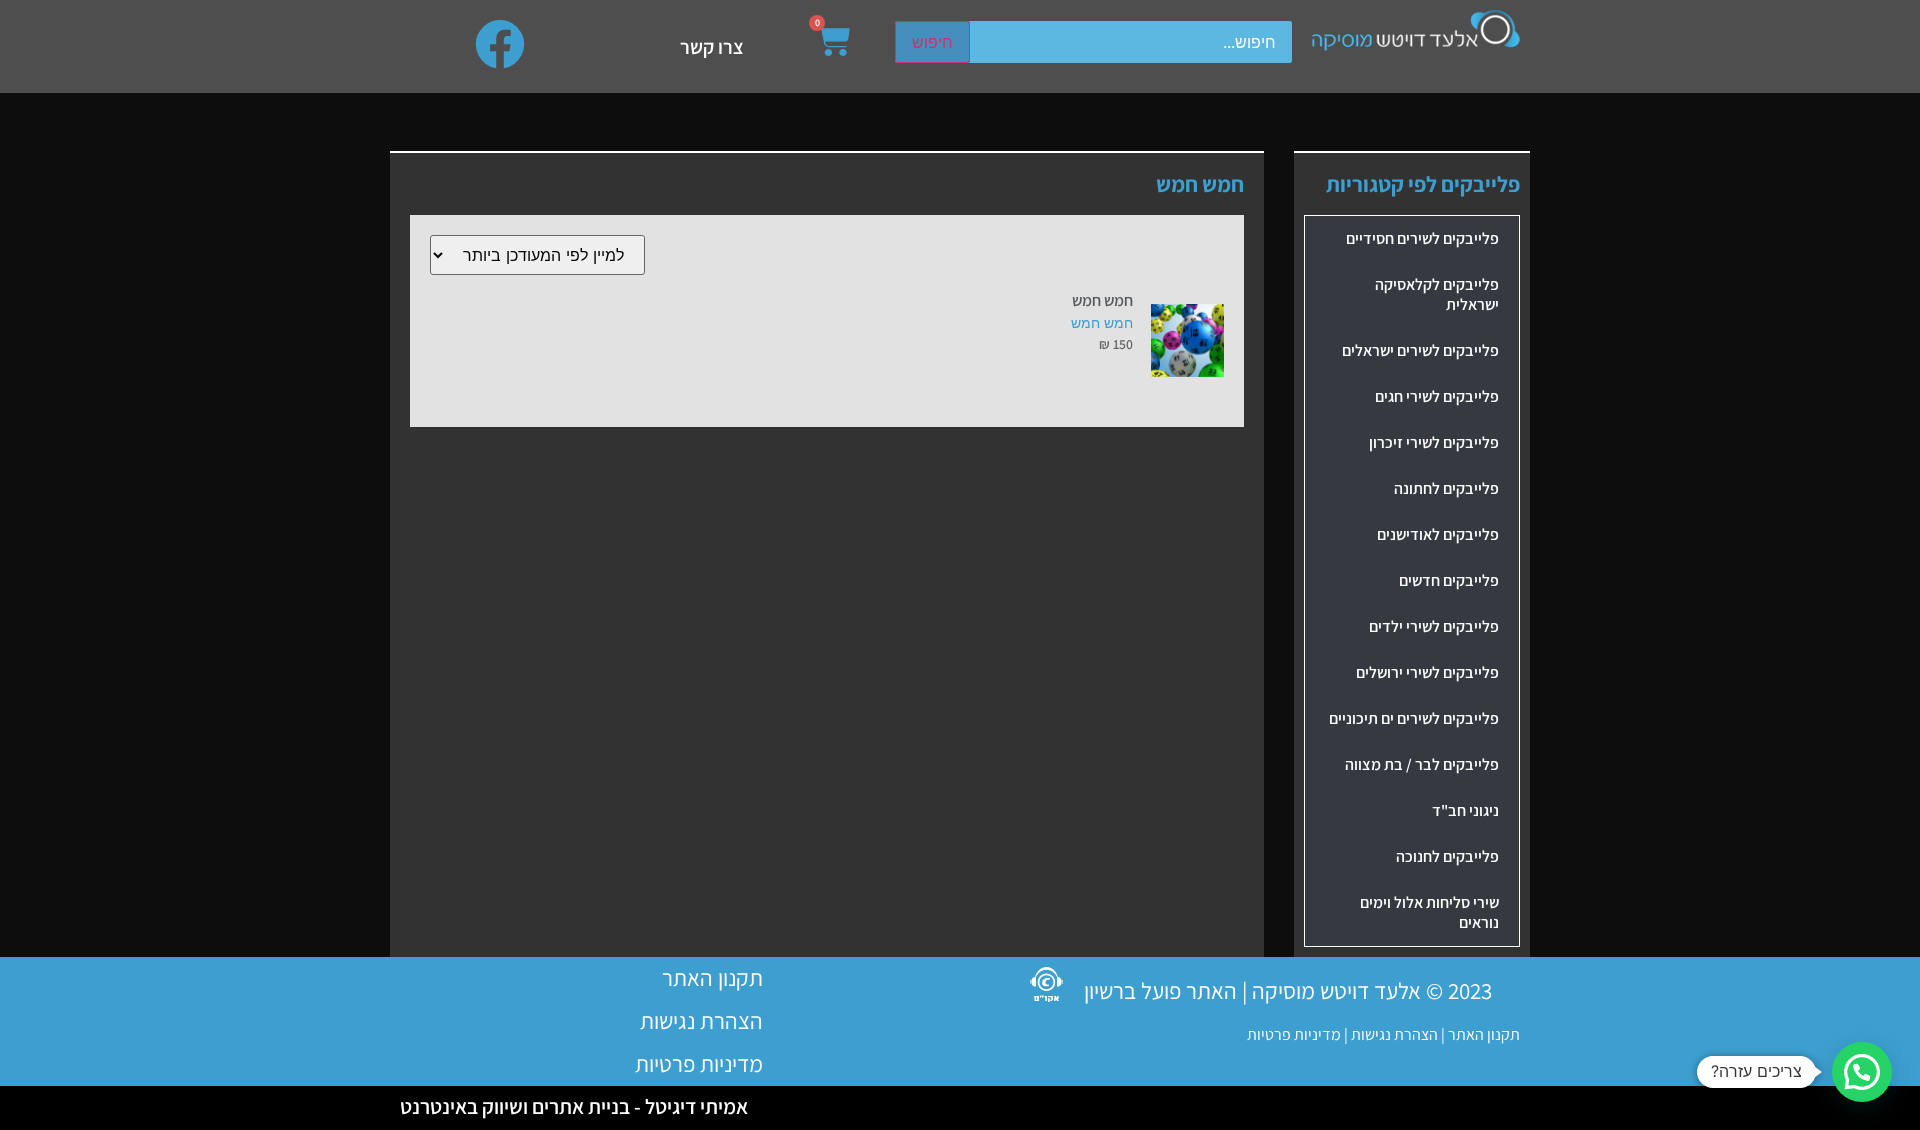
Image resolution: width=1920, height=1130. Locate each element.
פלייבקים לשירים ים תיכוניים (1414, 718)
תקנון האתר (1484, 1034)
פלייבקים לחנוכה (1447, 856)
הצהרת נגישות (1393, 1034)
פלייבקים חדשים (1449, 580)
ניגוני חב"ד (1465, 810)
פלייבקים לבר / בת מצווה (1422, 764)
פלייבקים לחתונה (1446, 488)
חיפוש (932, 42)
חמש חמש (1102, 322)
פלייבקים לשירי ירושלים (1427, 672)
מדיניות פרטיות (1294, 1034)
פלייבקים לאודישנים (1438, 534)
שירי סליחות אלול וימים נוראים (1429, 912)
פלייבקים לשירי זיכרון (1434, 442)
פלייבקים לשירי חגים (1437, 396)
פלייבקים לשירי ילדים (1434, 626)
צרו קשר (712, 47)
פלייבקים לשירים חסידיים (1422, 238)
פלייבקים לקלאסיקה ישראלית (1437, 294)
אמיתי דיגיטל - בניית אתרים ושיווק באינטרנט (574, 1106)
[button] (1862, 1072)
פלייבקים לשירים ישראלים (1420, 350)
